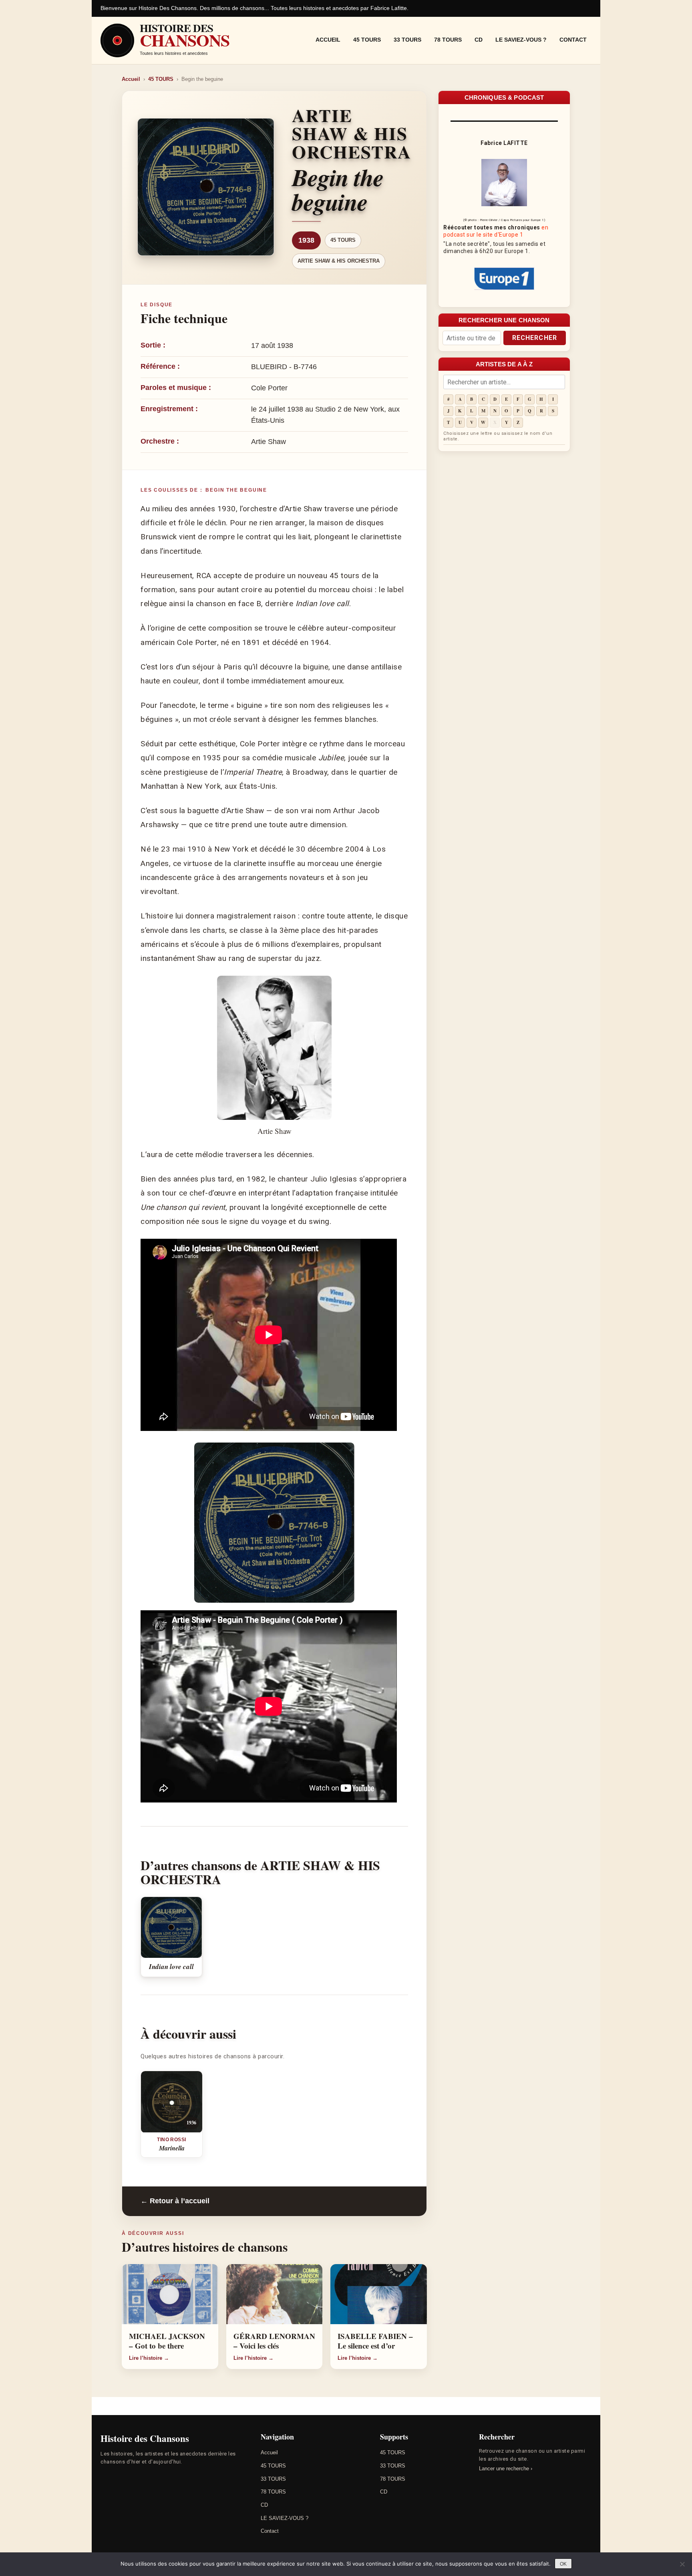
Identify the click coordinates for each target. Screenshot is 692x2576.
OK (563, 2564)
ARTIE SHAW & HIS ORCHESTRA (339, 261)
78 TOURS (448, 40)
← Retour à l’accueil (175, 2201)
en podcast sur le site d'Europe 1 (496, 231)
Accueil (328, 40)
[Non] (682, 2564)
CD (479, 40)
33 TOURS (407, 40)
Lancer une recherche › (506, 2468)
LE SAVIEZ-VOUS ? (521, 40)
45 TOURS (367, 40)
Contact (573, 40)
